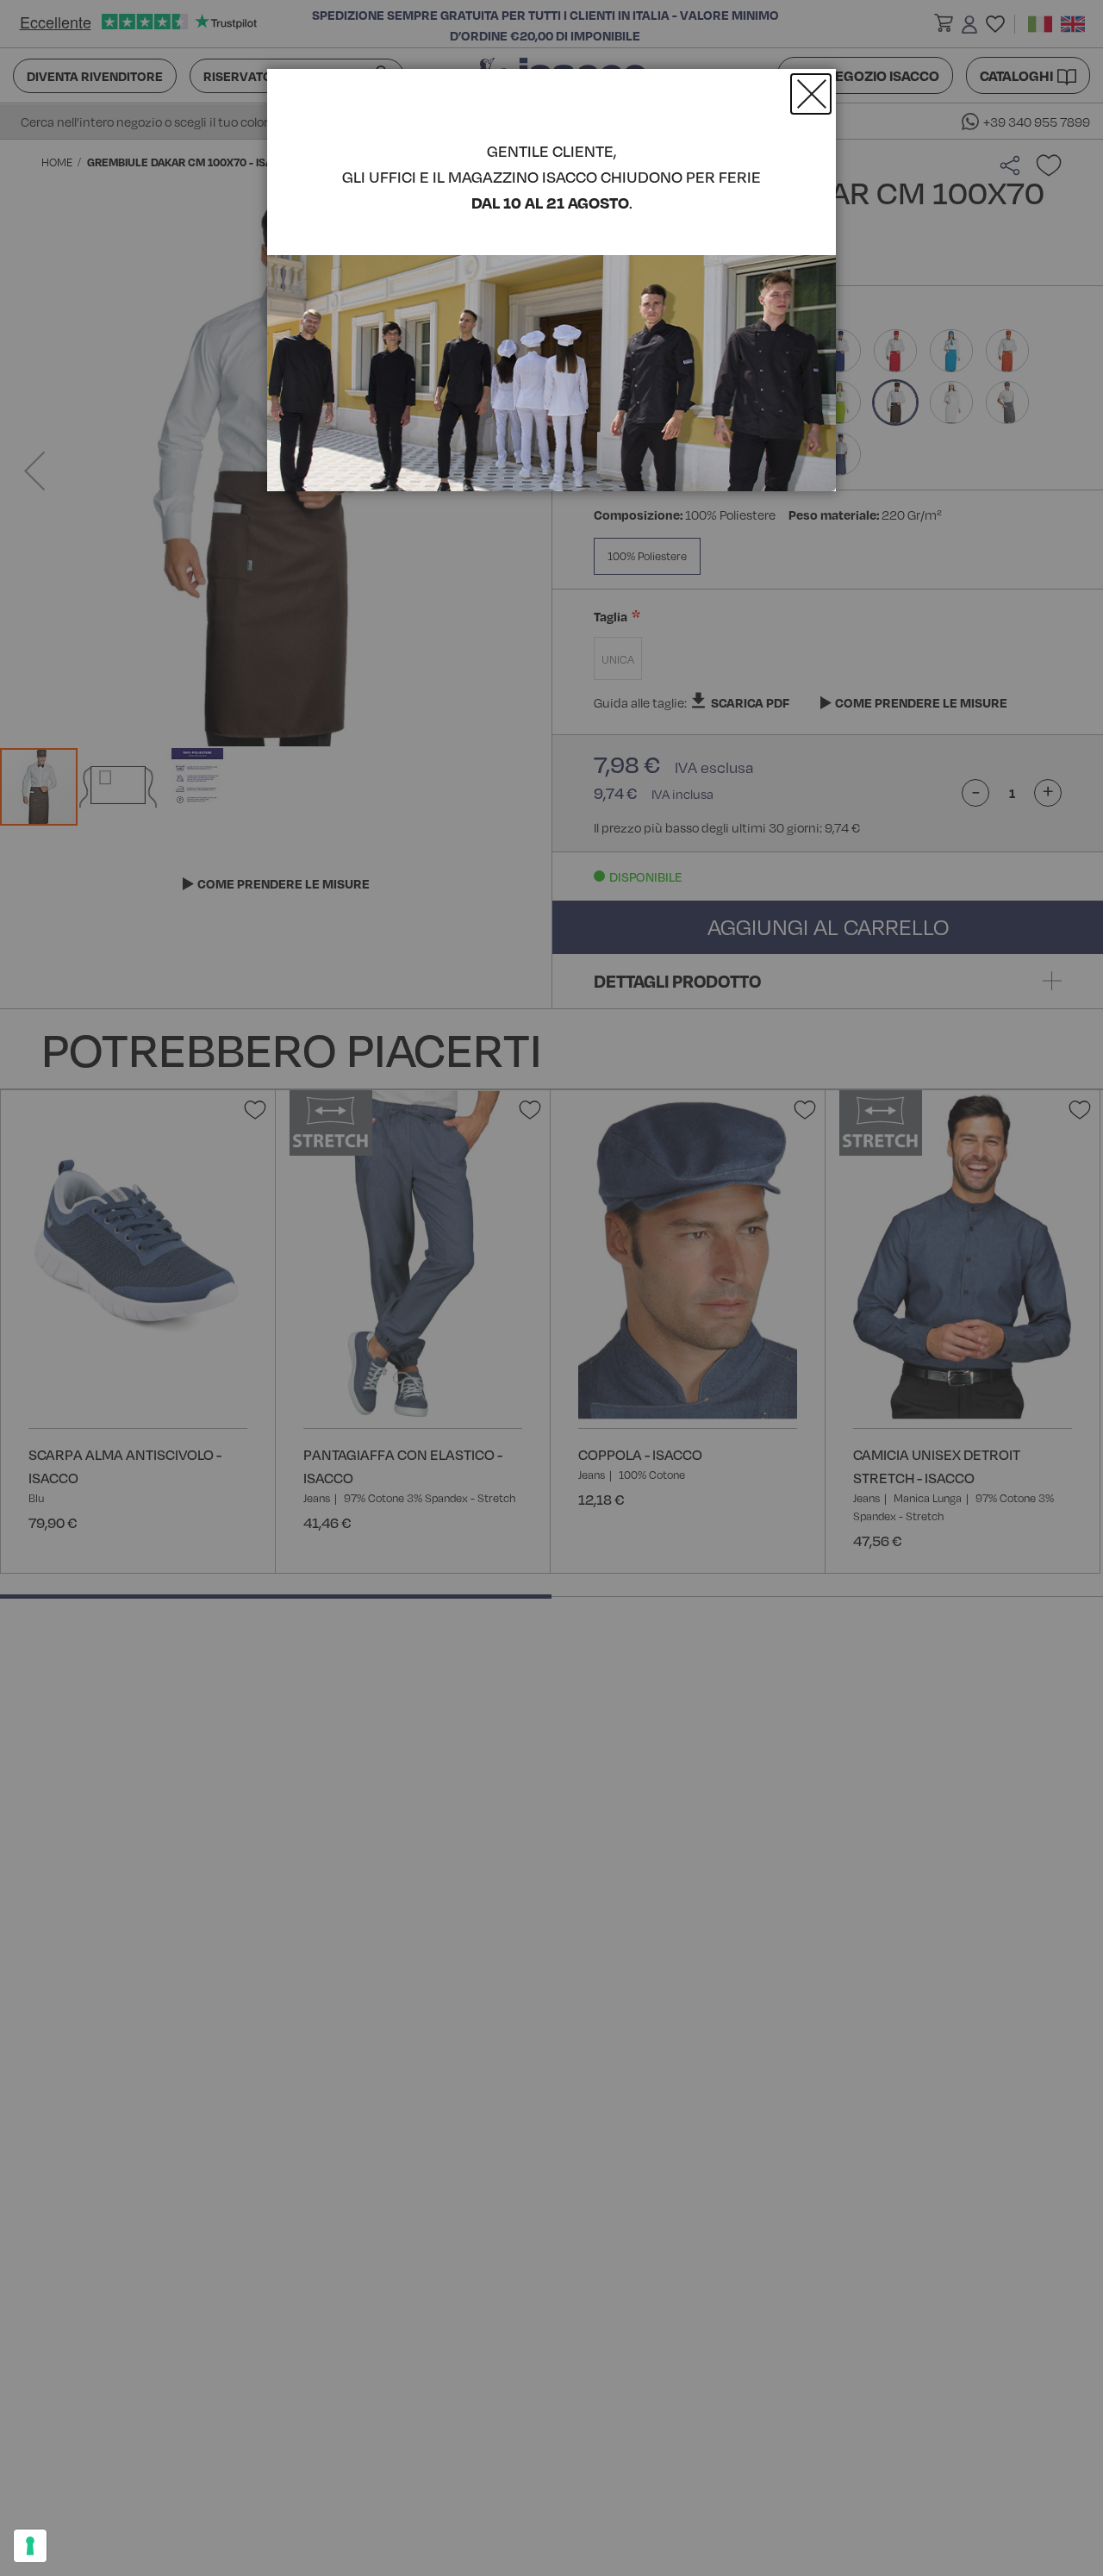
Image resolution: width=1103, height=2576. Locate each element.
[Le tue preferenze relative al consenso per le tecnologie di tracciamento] (30, 2546)
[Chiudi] (811, 94)
